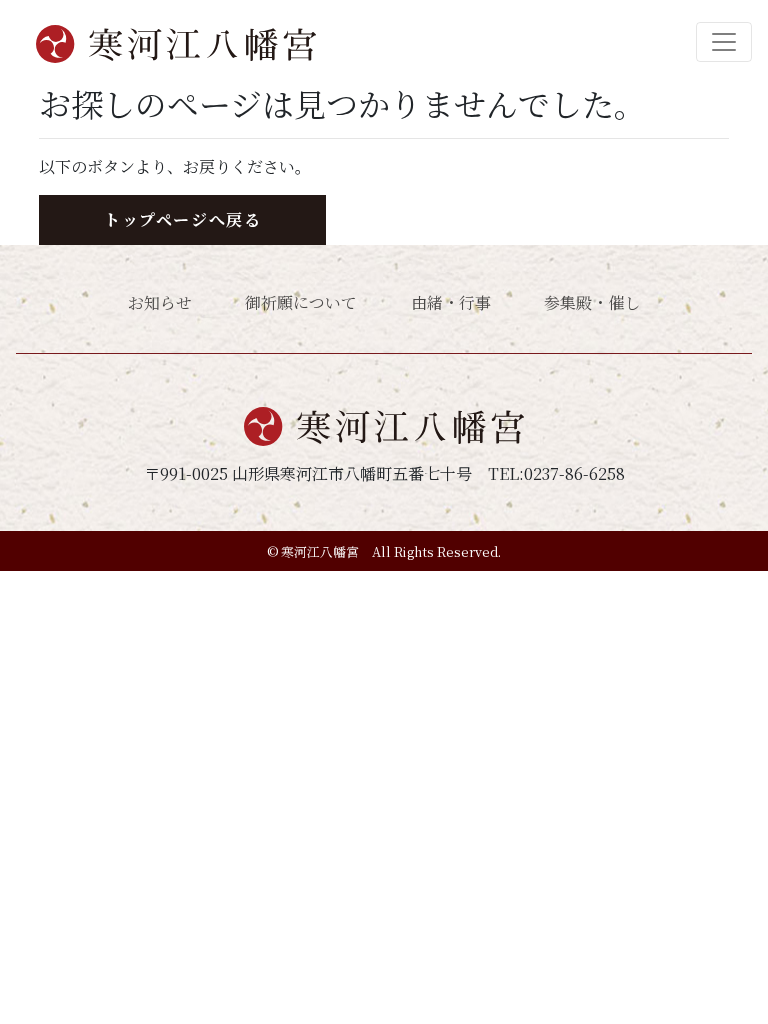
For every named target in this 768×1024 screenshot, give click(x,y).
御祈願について (301, 302)
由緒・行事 (451, 302)
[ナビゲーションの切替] (724, 42)
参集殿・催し (592, 302)
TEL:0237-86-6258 (556, 473)
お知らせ (160, 302)
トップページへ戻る (182, 219)
